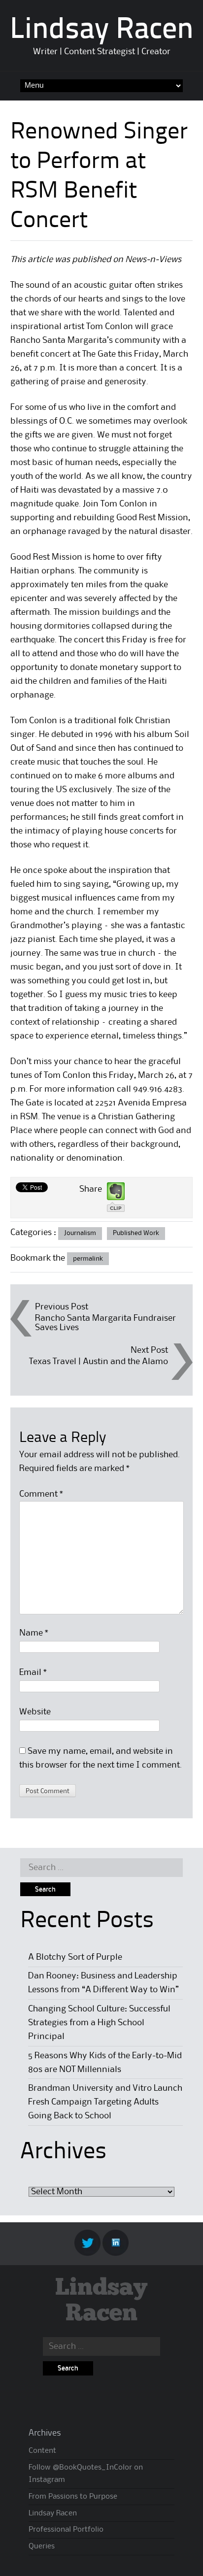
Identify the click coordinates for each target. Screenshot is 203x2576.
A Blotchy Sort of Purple (75, 1957)
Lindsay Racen (102, 31)
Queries (42, 2546)
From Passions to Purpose (73, 2497)
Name (34, 1633)
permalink (88, 1259)
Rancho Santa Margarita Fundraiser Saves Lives (105, 1323)
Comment (41, 1494)
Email (33, 1673)
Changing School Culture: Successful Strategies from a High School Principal (99, 2023)
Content (42, 2451)
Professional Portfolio (66, 2530)
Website (35, 1712)
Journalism (80, 1233)
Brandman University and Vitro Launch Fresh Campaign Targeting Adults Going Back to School (105, 2102)
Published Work (136, 1233)
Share (91, 1189)
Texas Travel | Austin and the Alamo (99, 1362)
